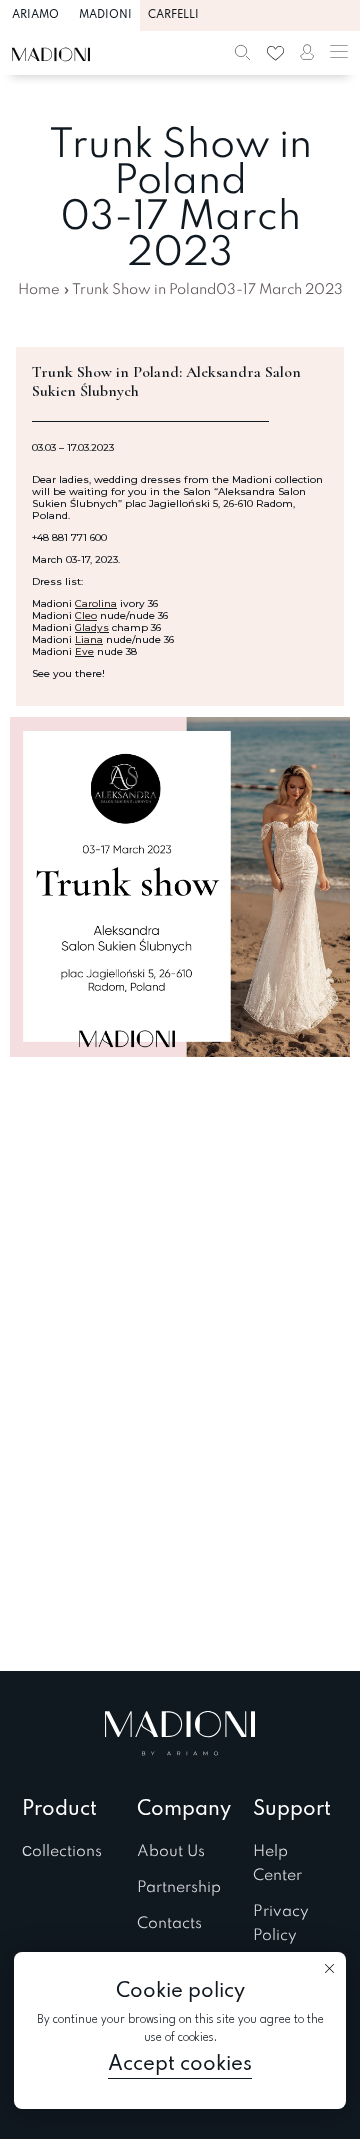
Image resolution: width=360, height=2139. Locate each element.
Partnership (179, 1888)
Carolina (96, 603)
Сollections (62, 1852)
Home (39, 290)
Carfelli (173, 15)
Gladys (92, 627)
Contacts (169, 1924)
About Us (171, 1852)
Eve (84, 651)
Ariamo (35, 15)
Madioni (105, 15)
